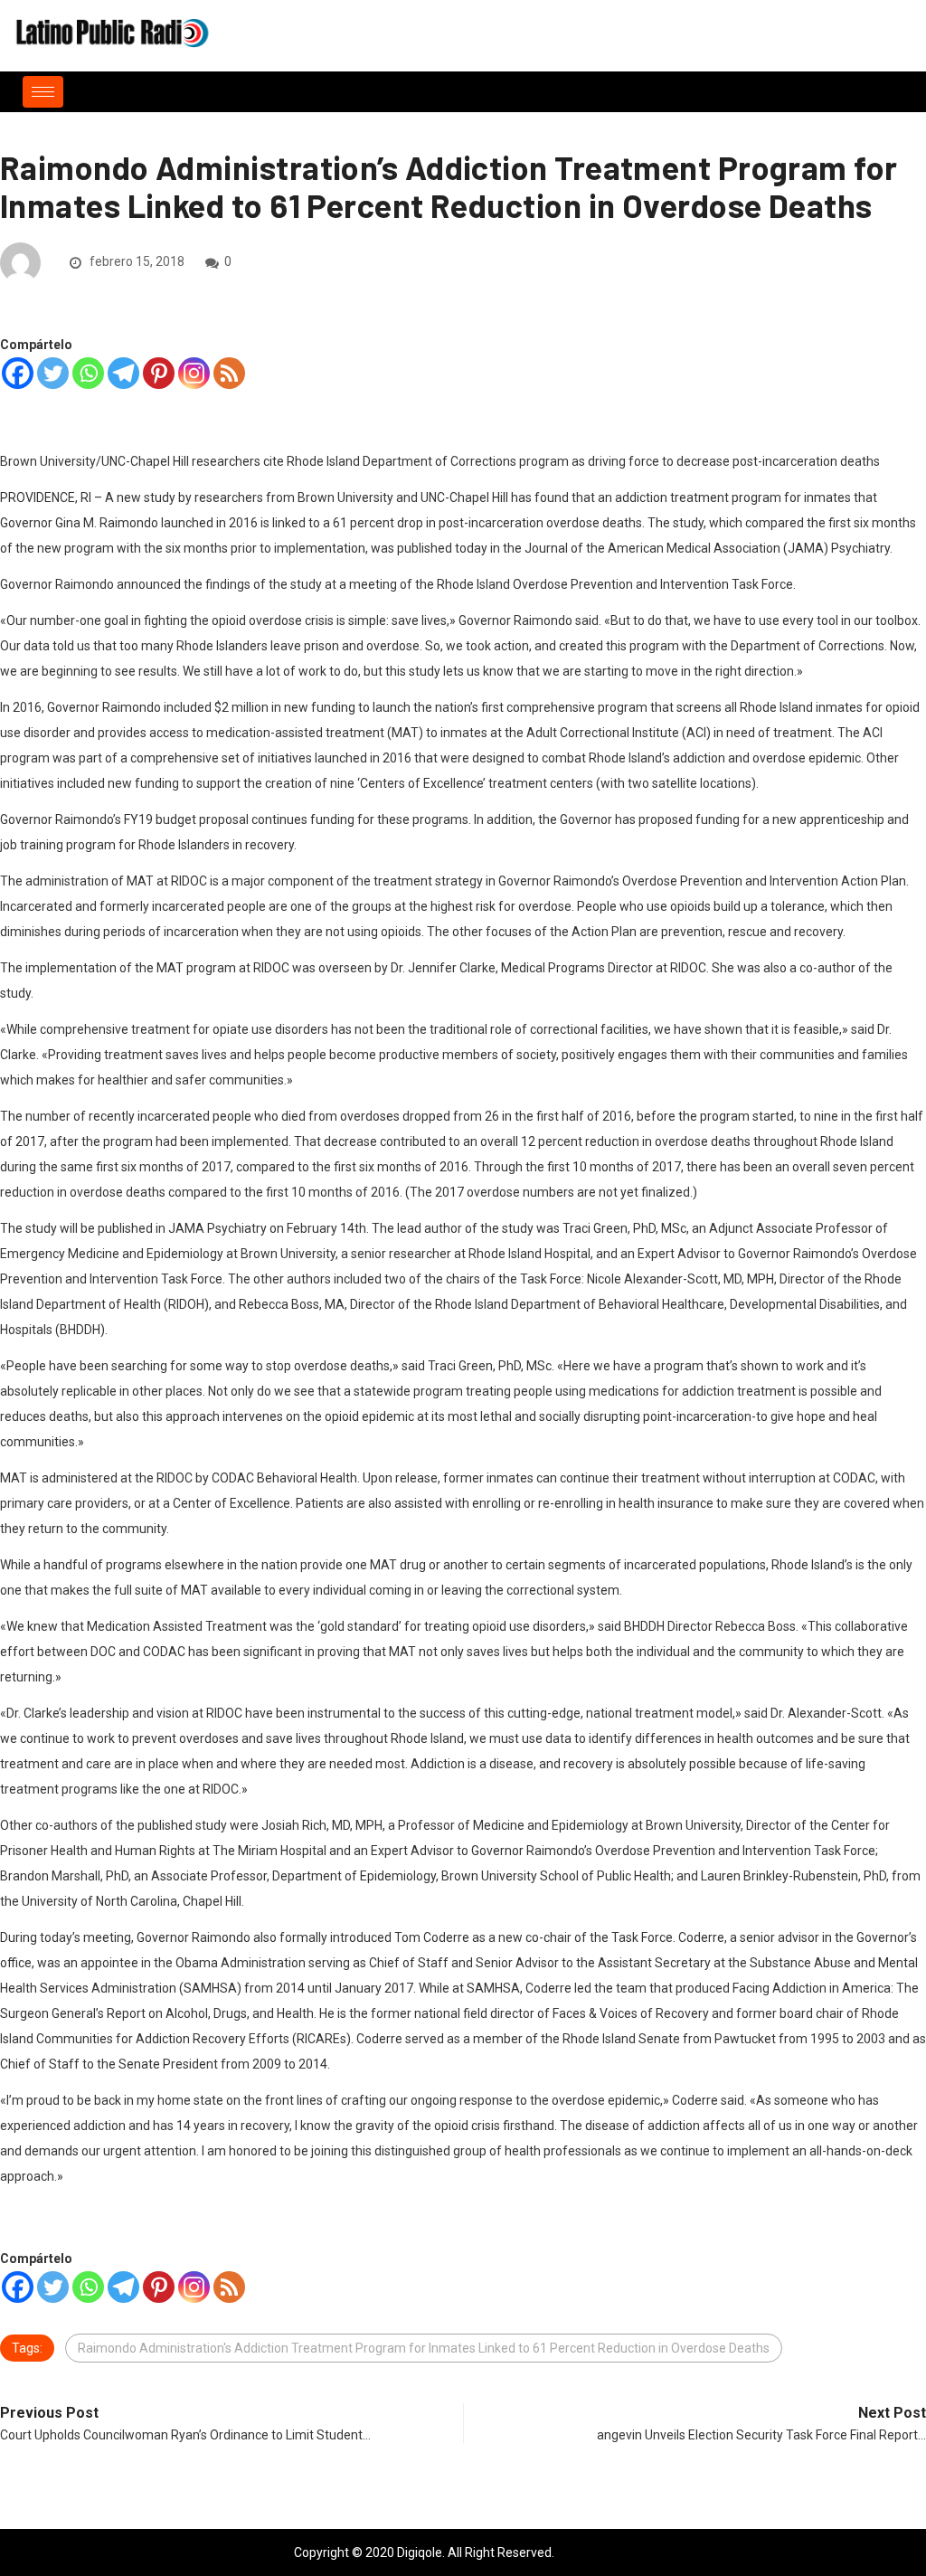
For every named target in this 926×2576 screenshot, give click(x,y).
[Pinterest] (159, 373)
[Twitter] (53, 373)
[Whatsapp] (88, 373)
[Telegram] (123, 373)
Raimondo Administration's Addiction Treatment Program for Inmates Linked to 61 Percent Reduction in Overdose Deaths (424, 2348)
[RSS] (229, 373)
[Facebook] (18, 373)
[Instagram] (194, 373)
